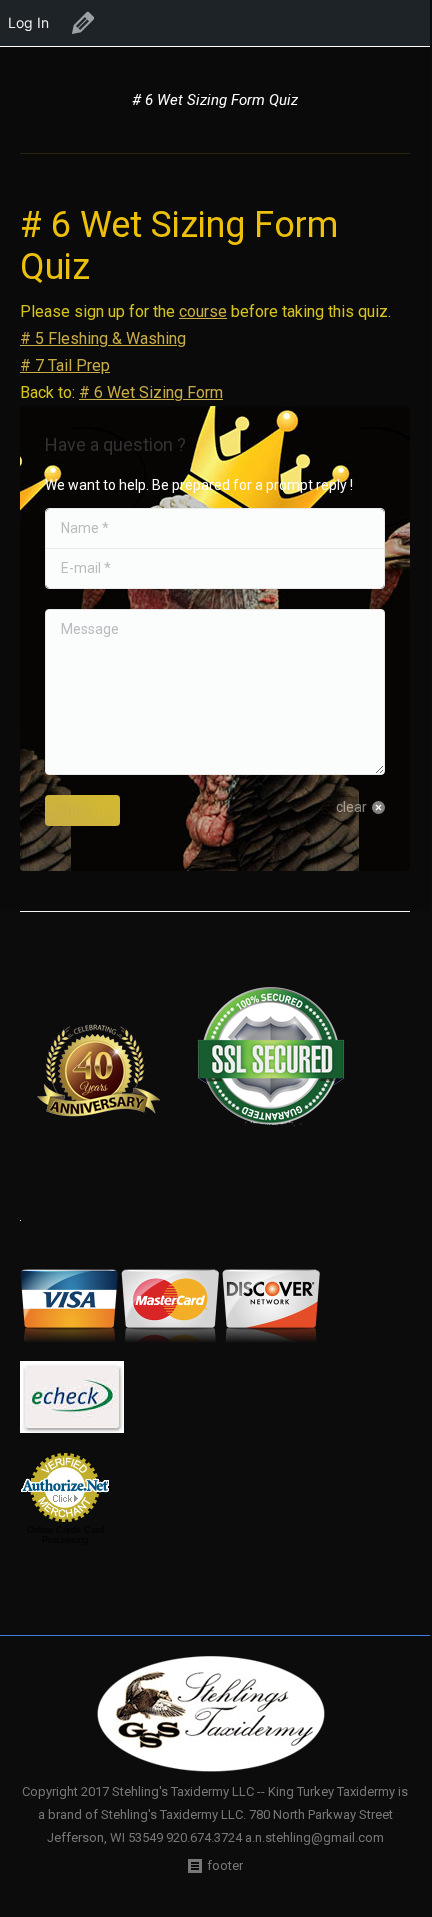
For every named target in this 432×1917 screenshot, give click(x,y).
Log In (28, 22)
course (203, 311)
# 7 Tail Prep (65, 365)
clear (351, 807)
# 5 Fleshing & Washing (103, 338)
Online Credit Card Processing (65, 1535)
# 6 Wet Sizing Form (151, 392)
